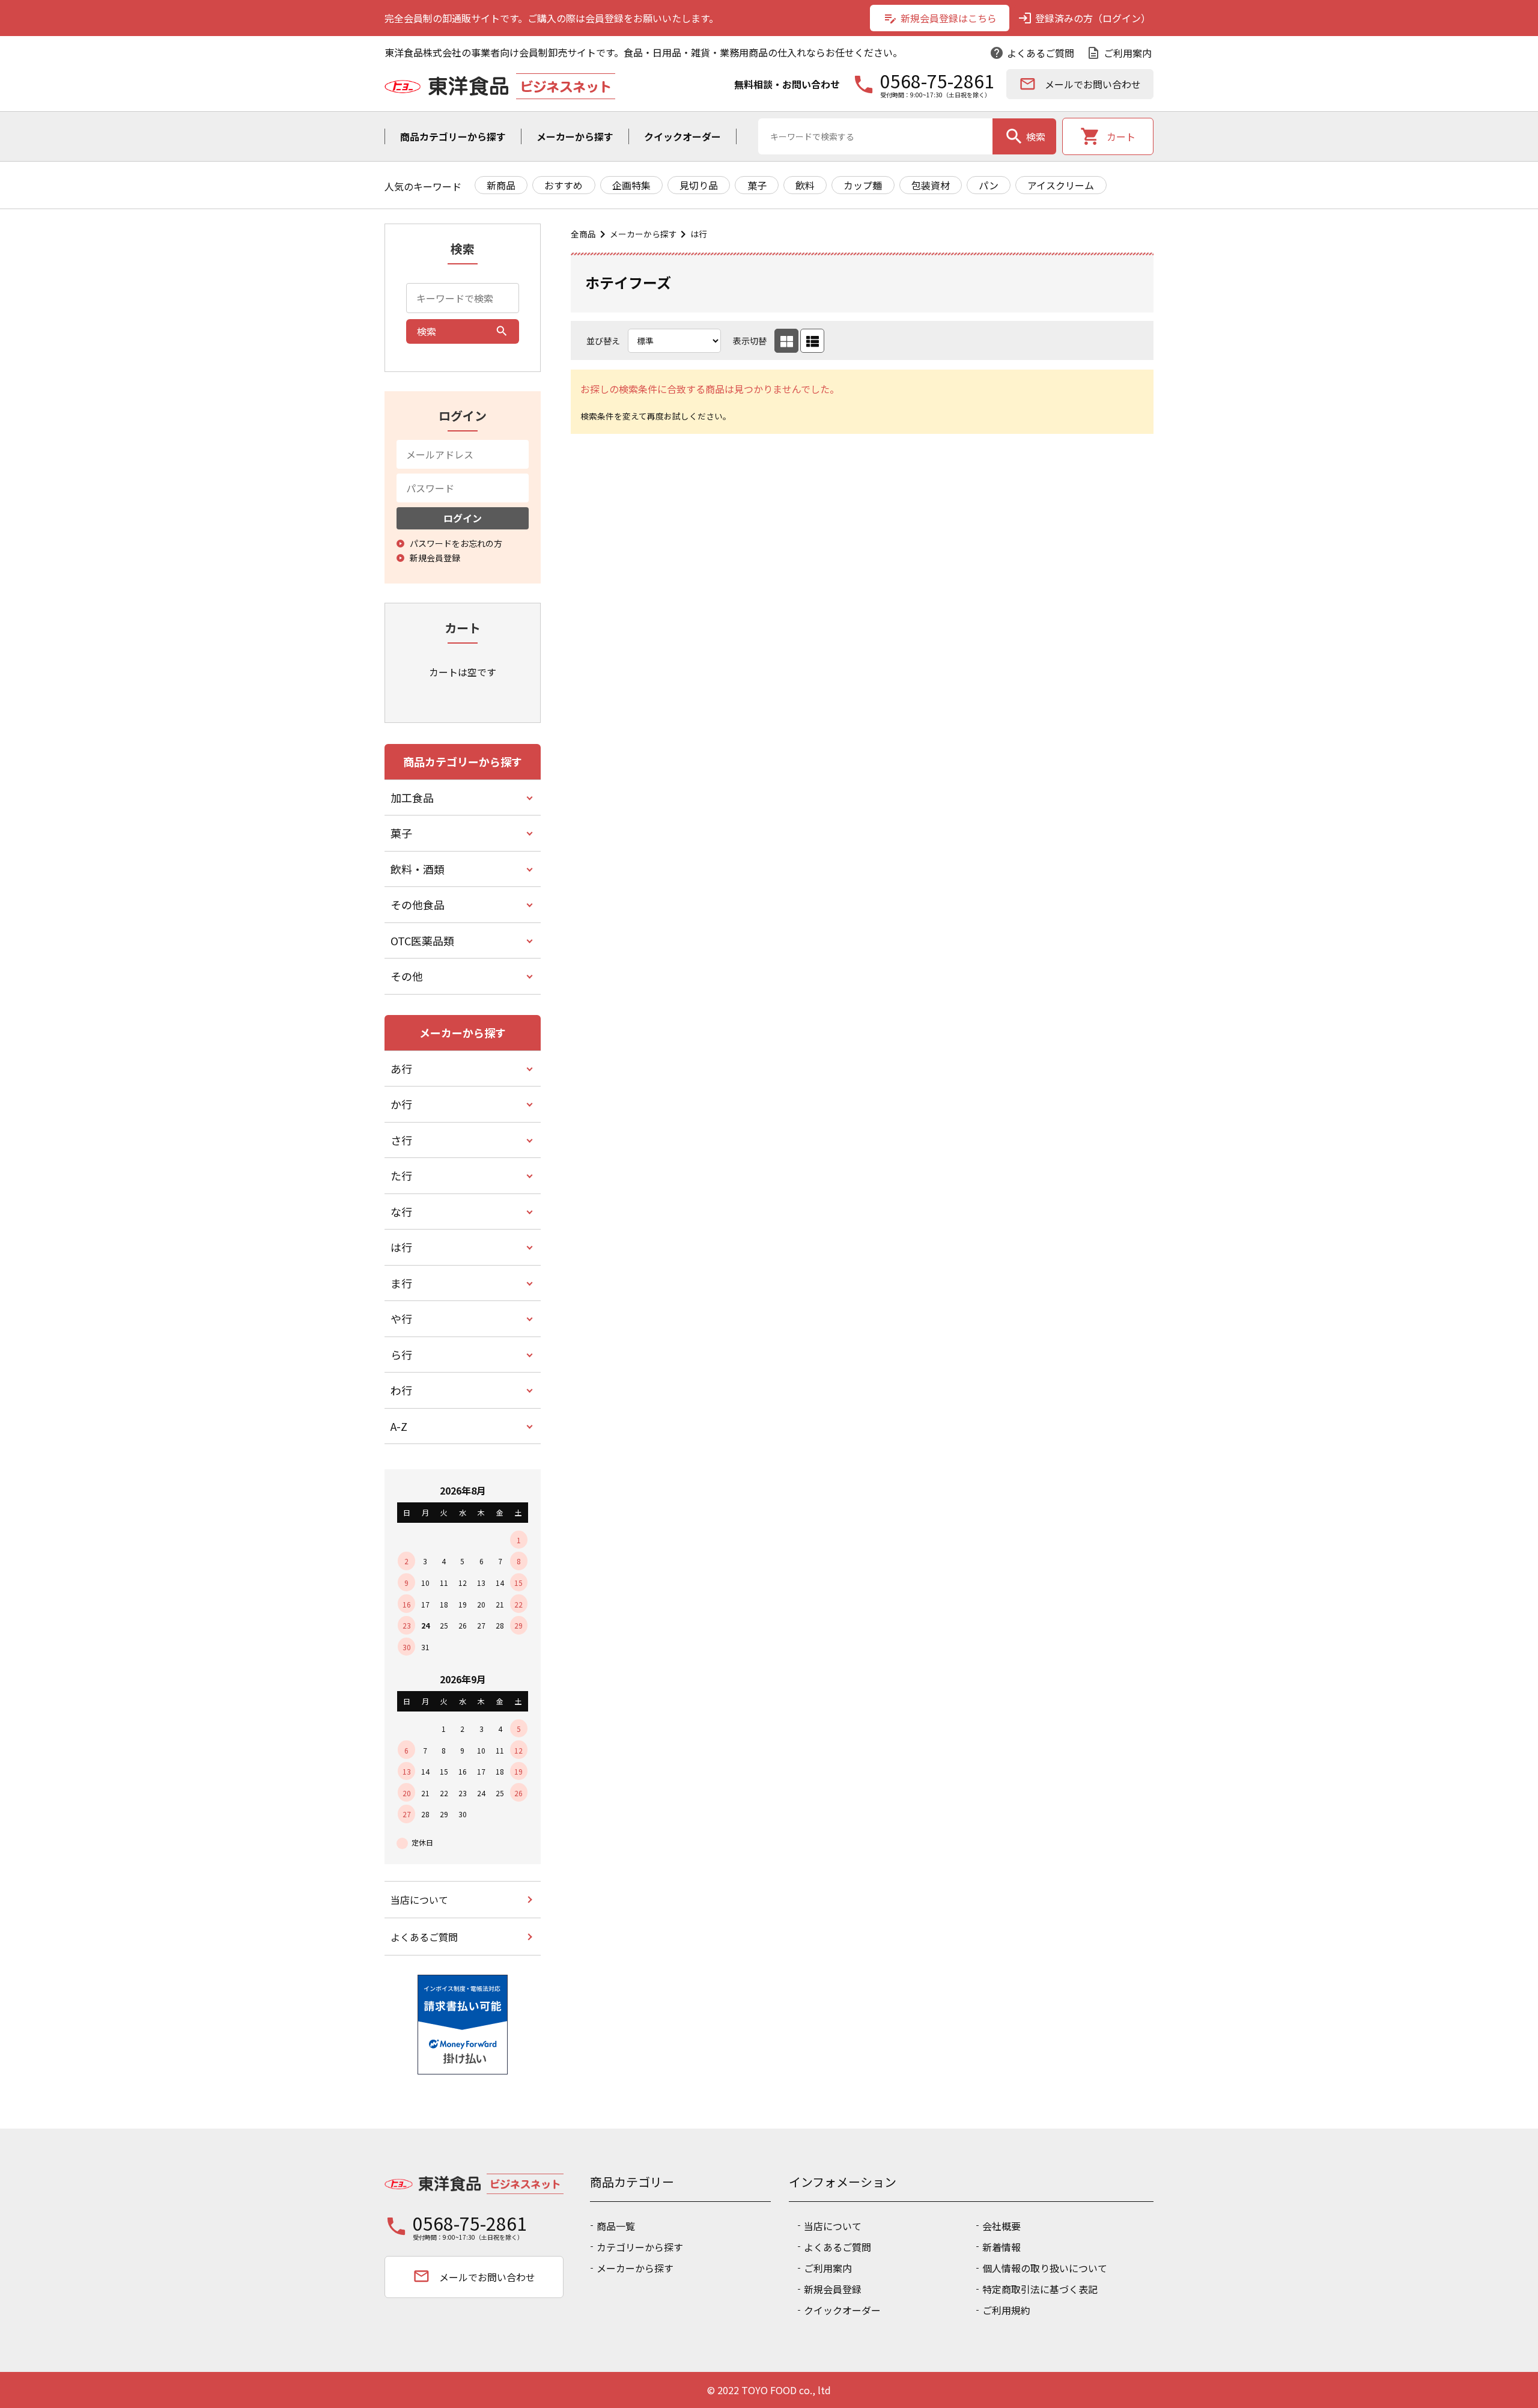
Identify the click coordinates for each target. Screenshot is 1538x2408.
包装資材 (931, 185)
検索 (1025, 136)
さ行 (401, 1140)
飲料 (805, 185)
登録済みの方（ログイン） (1084, 18)
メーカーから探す (575, 136)
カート (1108, 136)
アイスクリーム (1061, 185)
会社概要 (1002, 2226)
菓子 (757, 185)
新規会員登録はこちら (940, 18)
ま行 (401, 1283)
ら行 (401, 1355)
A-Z (399, 1426)
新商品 (501, 185)
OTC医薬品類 (422, 940)
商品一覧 (616, 2226)
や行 (401, 1318)
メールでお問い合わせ (1080, 84)
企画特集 (631, 185)
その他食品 (418, 904)
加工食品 (412, 797)
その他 (407, 976)
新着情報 (1002, 2247)
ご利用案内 (1119, 53)
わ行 (401, 1390)
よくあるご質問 (1032, 53)
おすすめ (564, 185)
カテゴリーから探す (640, 2247)
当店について (419, 1900)
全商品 (583, 234)
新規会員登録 (833, 2289)
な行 (401, 1212)
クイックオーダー (682, 136)
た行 (401, 1175)
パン (989, 185)
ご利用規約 (1006, 2310)
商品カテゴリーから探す (453, 136)
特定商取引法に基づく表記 (1040, 2289)
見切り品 (699, 185)
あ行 (401, 1068)
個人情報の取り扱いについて (1045, 2268)
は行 (699, 234)
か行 (401, 1104)
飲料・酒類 (418, 869)
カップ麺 (863, 185)
